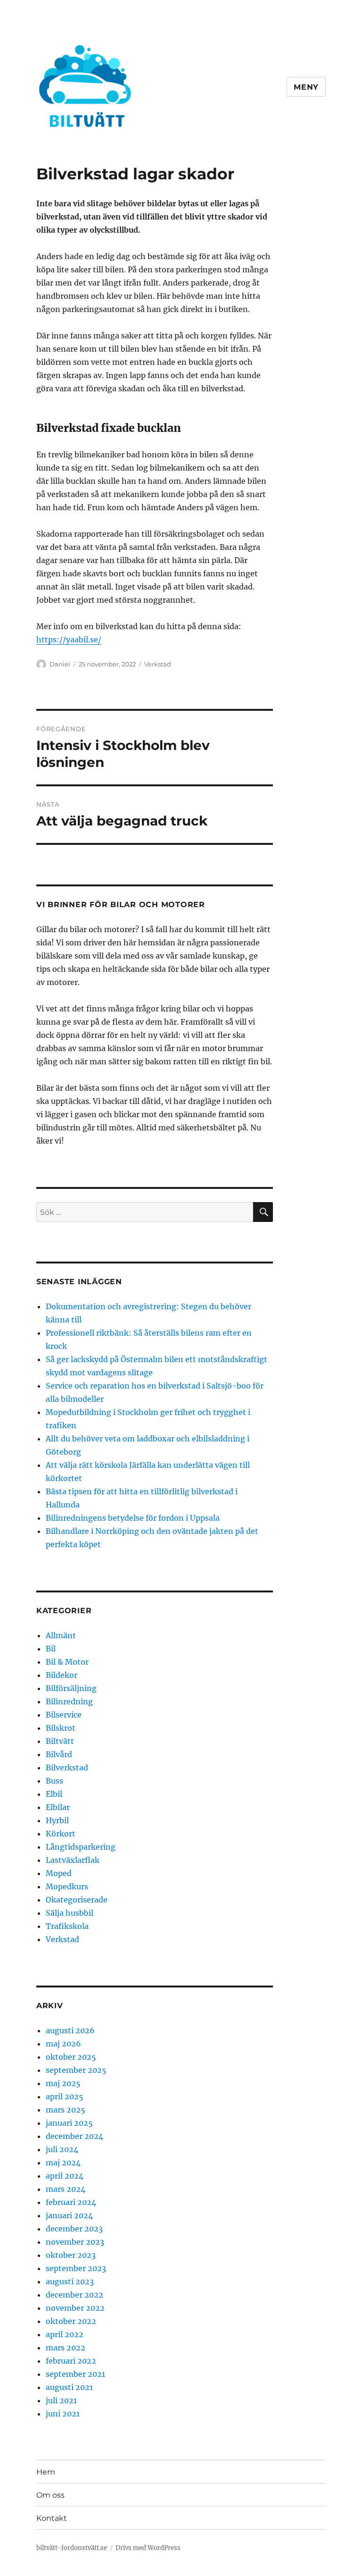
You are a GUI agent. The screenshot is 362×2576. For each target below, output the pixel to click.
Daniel (60, 664)
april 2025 (65, 2096)
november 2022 (75, 2308)
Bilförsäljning (71, 1688)
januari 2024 (69, 2215)
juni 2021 (63, 2414)
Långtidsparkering (81, 1847)
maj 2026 (63, 2044)
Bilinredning (69, 1701)
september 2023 (76, 2268)
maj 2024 (63, 2163)
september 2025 (76, 2070)
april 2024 (65, 2176)
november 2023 (75, 2242)
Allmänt (61, 1635)
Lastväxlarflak (73, 1860)
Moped (59, 1873)
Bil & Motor (67, 1662)
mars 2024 (66, 2189)
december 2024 (74, 2136)
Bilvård (59, 1754)
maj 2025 (63, 2083)
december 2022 (74, 2295)
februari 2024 (71, 2202)
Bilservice (64, 1715)
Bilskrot (61, 1728)
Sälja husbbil (70, 1913)
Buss (54, 1781)
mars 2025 (66, 2110)
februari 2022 (71, 2361)
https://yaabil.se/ (69, 640)
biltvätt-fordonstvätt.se (72, 2548)
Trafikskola (67, 1926)
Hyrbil (57, 1820)
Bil (51, 1649)
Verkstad (158, 664)
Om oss (50, 2495)
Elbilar (58, 1807)
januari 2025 (69, 2123)
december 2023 (74, 2229)
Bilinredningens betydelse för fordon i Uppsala (133, 1518)
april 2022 (65, 2334)
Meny (306, 87)
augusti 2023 (70, 2281)
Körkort (61, 1834)
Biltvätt (60, 1741)
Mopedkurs (67, 1886)
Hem (46, 2472)
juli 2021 (61, 2400)
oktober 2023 (71, 2255)
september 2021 (75, 2374)
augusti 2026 (70, 2030)
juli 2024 (62, 2149)
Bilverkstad (67, 1768)
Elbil (54, 1794)
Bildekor (62, 1675)
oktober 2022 (71, 2321)
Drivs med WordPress (148, 2548)
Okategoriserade (77, 1900)
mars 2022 (66, 2348)
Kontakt (52, 2518)
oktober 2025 (71, 2057)
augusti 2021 (69, 2387)
